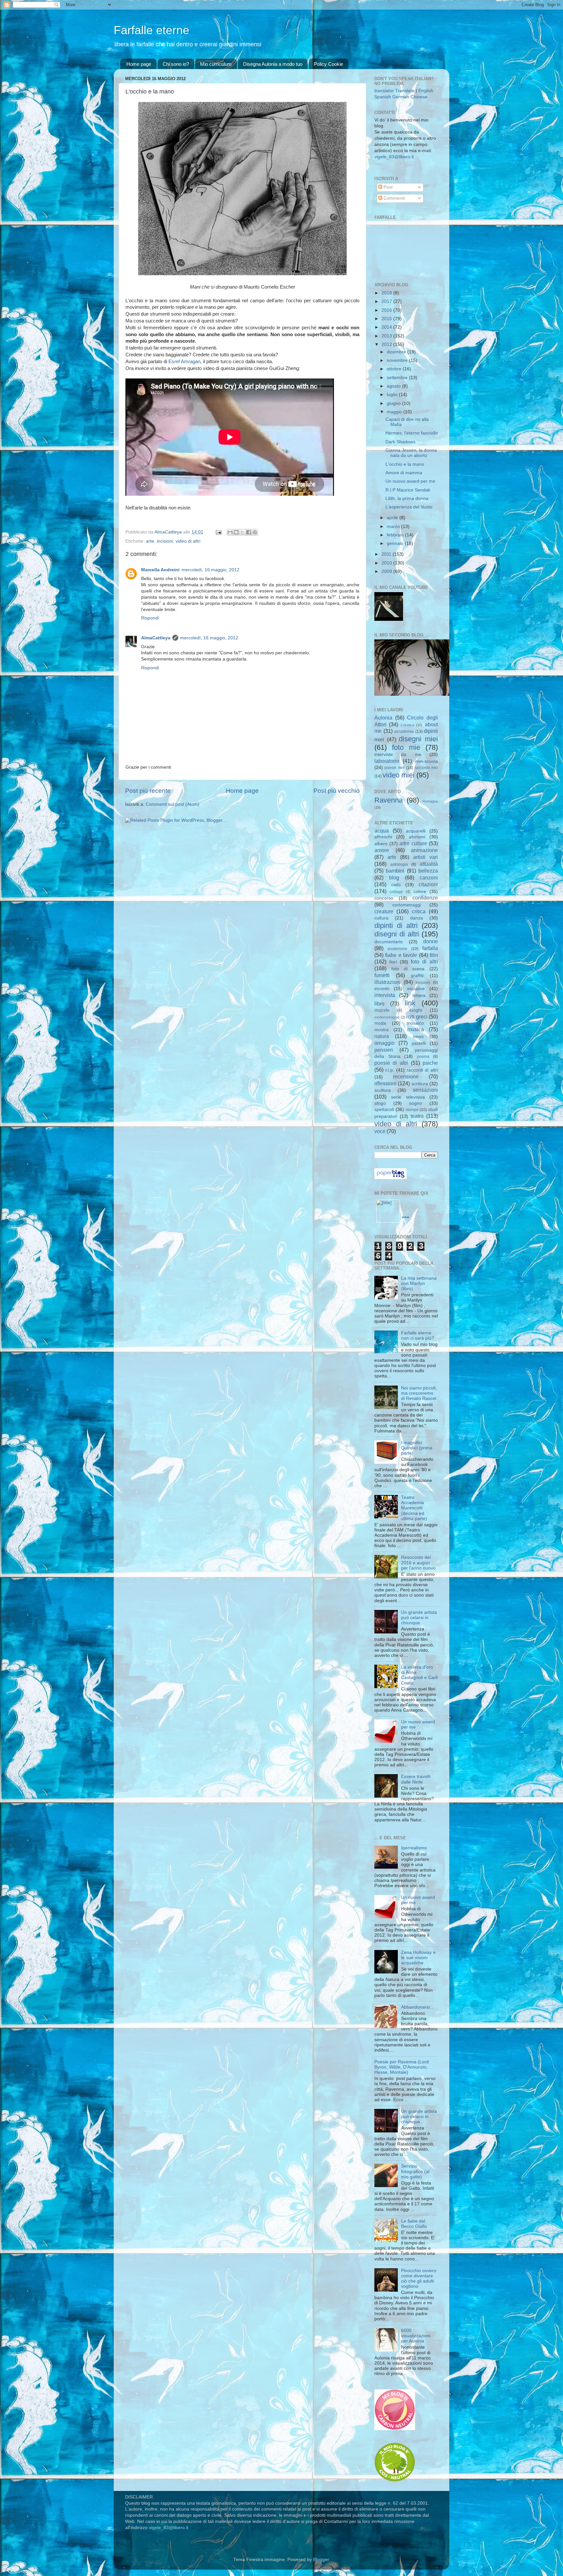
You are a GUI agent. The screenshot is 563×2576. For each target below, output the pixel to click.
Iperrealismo (414, 1848)
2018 (387, 293)
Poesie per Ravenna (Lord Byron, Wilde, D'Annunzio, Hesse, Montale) (402, 2067)
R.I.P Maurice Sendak (408, 490)
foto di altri (424, 961)
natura (382, 1036)
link (410, 1003)
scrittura (420, 1084)
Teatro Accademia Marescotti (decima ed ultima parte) (414, 1508)
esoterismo (397, 949)
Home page (139, 64)
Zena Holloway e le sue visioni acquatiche (418, 1958)
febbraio (396, 535)
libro (379, 1003)
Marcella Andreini (160, 570)
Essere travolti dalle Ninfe (416, 1779)
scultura (383, 1090)
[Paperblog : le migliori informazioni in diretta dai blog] (390, 1178)
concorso (384, 898)
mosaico (415, 1023)
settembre (398, 378)
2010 (387, 563)
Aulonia (383, 718)
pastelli (419, 1043)
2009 (387, 571)
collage (396, 892)
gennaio (396, 543)
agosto (394, 386)
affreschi (383, 837)
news (418, 1037)
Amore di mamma (404, 473)
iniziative (416, 989)
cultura (381, 918)
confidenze (425, 898)
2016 (387, 310)
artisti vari (426, 857)
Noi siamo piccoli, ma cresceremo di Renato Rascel (419, 1393)
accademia (404, 732)
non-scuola (426, 761)
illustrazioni (388, 982)
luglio (393, 395)
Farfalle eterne (152, 30)
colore (420, 892)
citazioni (428, 884)
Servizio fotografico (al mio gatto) (415, 2171)
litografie (382, 1010)
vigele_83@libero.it (394, 157)
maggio (395, 412)
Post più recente (148, 791)
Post (387, 187)
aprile (393, 518)
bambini (395, 871)
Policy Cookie (328, 64)
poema (423, 1057)
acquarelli (416, 831)
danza (417, 918)
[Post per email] (218, 532)
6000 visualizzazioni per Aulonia (416, 2336)
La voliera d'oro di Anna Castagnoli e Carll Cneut (419, 1675)
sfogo (380, 1103)
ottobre (395, 369)
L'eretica (407, 725)
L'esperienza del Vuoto (409, 507)
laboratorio (387, 761)
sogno (416, 1103)
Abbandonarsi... (417, 2007)
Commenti (393, 198)
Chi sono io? (176, 64)
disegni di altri (397, 934)
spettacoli (384, 1110)
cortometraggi (407, 905)
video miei (398, 775)
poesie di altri (391, 1063)
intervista (385, 995)
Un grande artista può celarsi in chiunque (419, 1618)
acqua (382, 831)
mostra (382, 1030)
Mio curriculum (216, 64)
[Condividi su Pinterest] (255, 532)
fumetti (382, 975)
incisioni (165, 541)
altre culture (413, 843)
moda (380, 1023)
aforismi (417, 837)
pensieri (384, 1050)
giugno (394, 403)
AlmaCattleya (156, 638)
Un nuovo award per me (410, 481)
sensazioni (425, 1090)
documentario (389, 942)
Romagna (430, 801)
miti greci (417, 1017)
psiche (430, 1063)
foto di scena (408, 969)
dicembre (397, 352)
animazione (424, 850)
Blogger (321, 2560)
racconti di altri (422, 1070)
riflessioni (385, 1083)
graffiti (417, 976)
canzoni (429, 877)
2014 (387, 327)
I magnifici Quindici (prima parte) (417, 1448)
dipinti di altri (396, 925)
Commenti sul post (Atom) (173, 804)
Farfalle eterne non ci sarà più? (418, 1336)
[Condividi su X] (242, 532)
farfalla (430, 948)
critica (419, 911)
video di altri (188, 541)
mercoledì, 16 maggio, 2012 (210, 570)
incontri (382, 989)
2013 (387, 336)
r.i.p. (390, 1070)
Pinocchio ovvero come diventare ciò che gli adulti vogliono (419, 2279)
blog (394, 877)
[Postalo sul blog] (236, 532)
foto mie (406, 747)
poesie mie (394, 768)
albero (381, 844)
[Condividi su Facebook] (249, 532)
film (434, 955)
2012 (387, 344)
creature (384, 911)
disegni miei (418, 739)
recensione (406, 1076)
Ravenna (389, 800)
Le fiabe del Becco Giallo (414, 2224)
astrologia (399, 864)
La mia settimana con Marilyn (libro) (419, 1283)
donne (431, 941)
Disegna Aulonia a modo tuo (273, 64)
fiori (393, 962)
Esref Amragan (184, 362)
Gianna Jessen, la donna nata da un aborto (411, 453)
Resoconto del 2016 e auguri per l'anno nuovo (418, 1563)
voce (380, 1131)
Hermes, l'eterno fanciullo (412, 433)
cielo (396, 885)
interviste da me (398, 754)
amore (382, 850)
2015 (387, 319)
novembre (398, 360)
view (405, 1217)
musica (416, 1029)
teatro (417, 1116)
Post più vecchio (337, 791)
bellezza (428, 871)
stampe (412, 1110)
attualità (429, 864)
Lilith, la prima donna (407, 498)
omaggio (384, 1043)
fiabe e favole (401, 955)
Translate (405, 91)
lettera (419, 996)
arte (150, 541)
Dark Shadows (400, 442)
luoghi (416, 1010)
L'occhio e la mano (405, 464)
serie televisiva (408, 1097)
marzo (394, 527)
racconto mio (426, 768)
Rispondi (150, 618)
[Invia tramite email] (230, 532)
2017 (387, 301)
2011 (387, 554)
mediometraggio (387, 1017)
